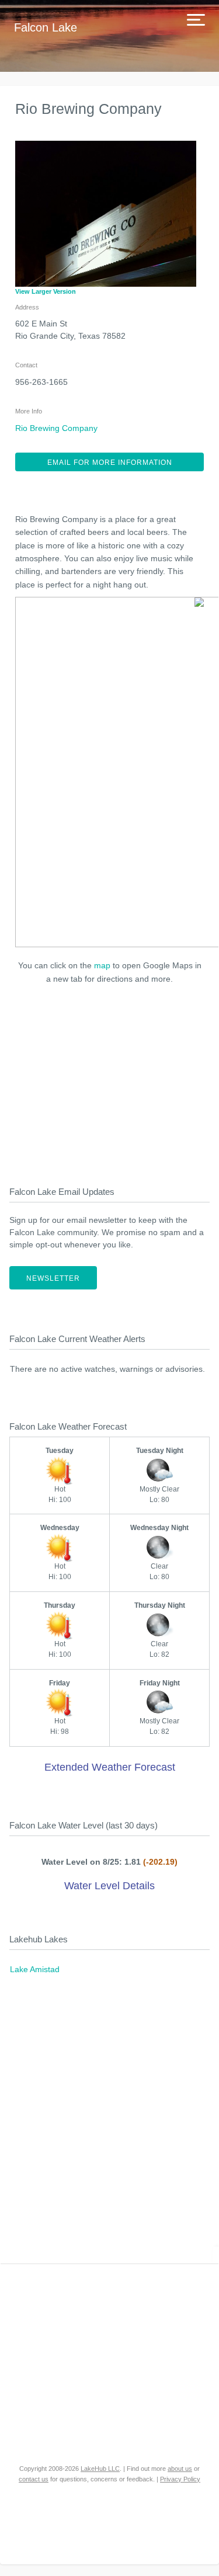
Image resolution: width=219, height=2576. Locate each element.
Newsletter (53, 1278)
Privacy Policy (180, 2479)
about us (180, 2469)
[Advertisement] (110, 1082)
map (102, 965)
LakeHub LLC (100, 2469)
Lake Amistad (35, 1969)
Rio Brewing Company (56, 428)
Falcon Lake (46, 27)
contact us (34, 2479)
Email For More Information (110, 463)
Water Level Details (109, 1886)
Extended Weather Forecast (110, 1767)
